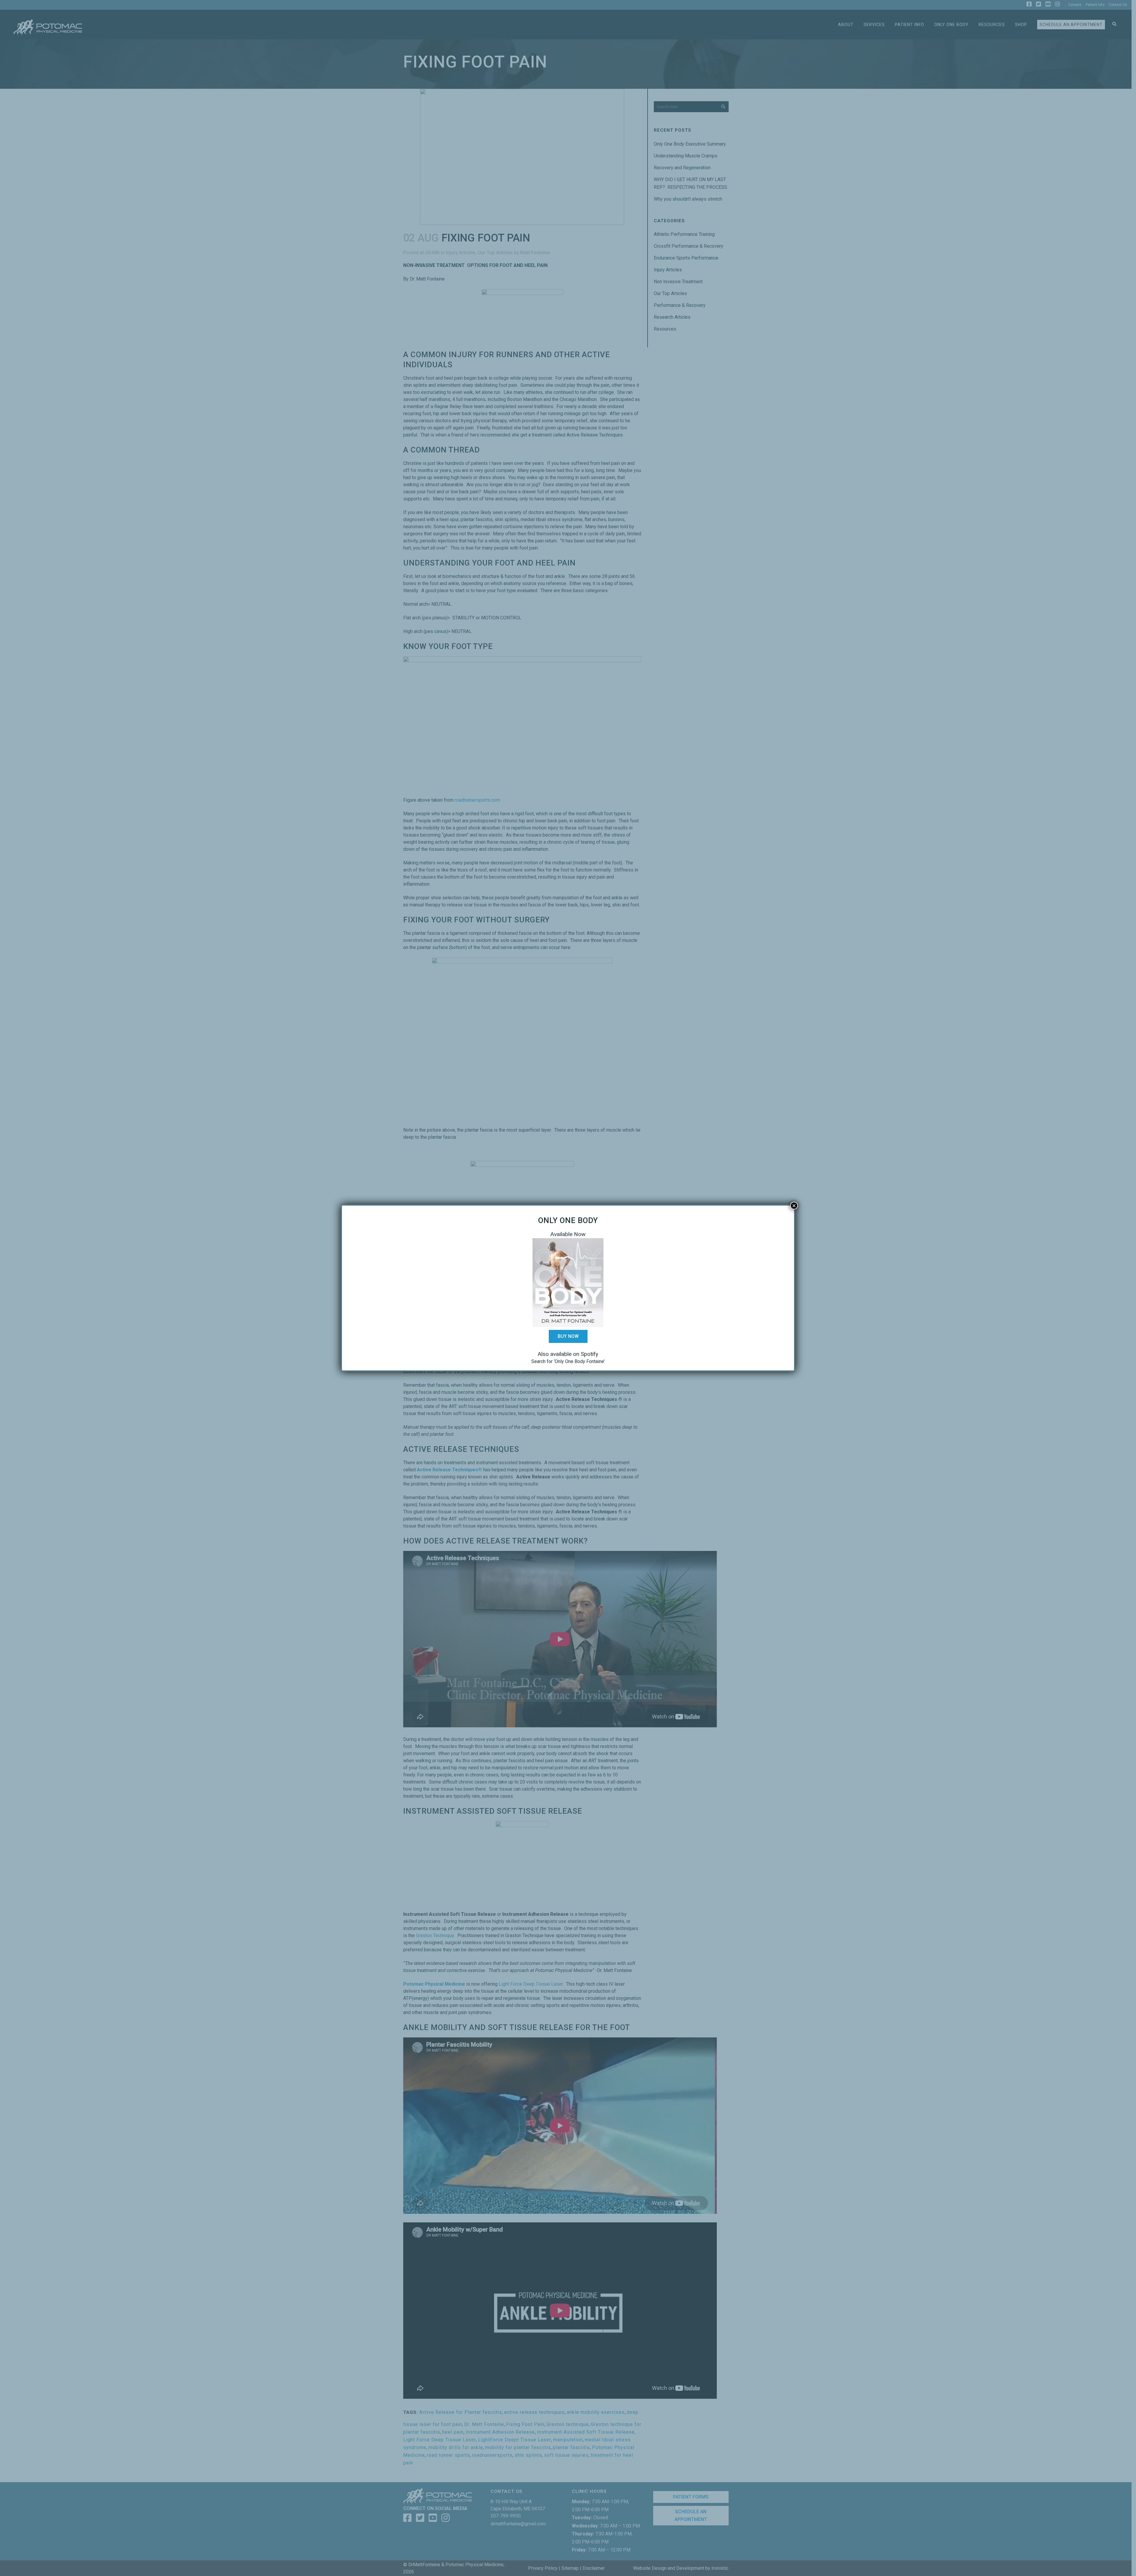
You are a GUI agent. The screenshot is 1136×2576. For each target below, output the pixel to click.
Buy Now (568, 1336)
